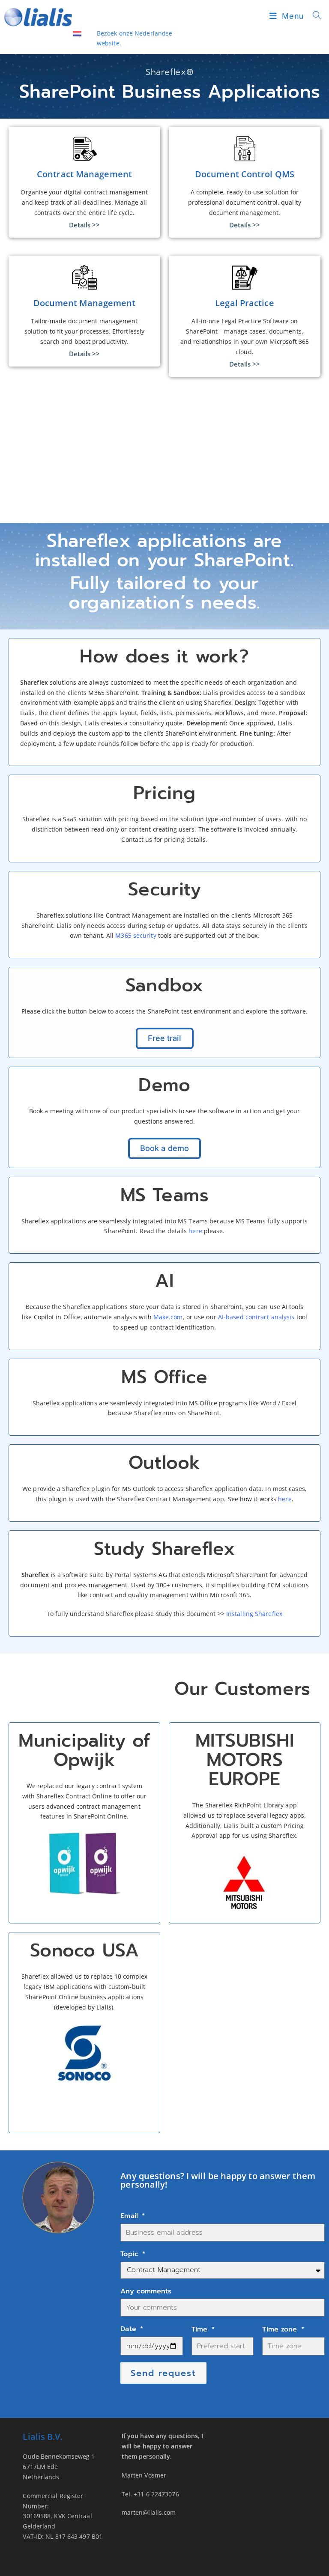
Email (130, 2216)
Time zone (281, 2329)
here (195, 1231)
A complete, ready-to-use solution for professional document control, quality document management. (245, 202)
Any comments (146, 2291)
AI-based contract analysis (256, 1317)
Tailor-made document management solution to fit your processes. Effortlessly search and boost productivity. (84, 331)
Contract (78, 1796)
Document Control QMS (245, 174)
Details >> (85, 225)
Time (201, 2329)
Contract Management (84, 174)
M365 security (136, 935)
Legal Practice (244, 303)
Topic (131, 2254)
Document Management (85, 303)
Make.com (168, 1317)
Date (130, 2329)
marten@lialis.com (149, 2512)
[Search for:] (314, 16)
